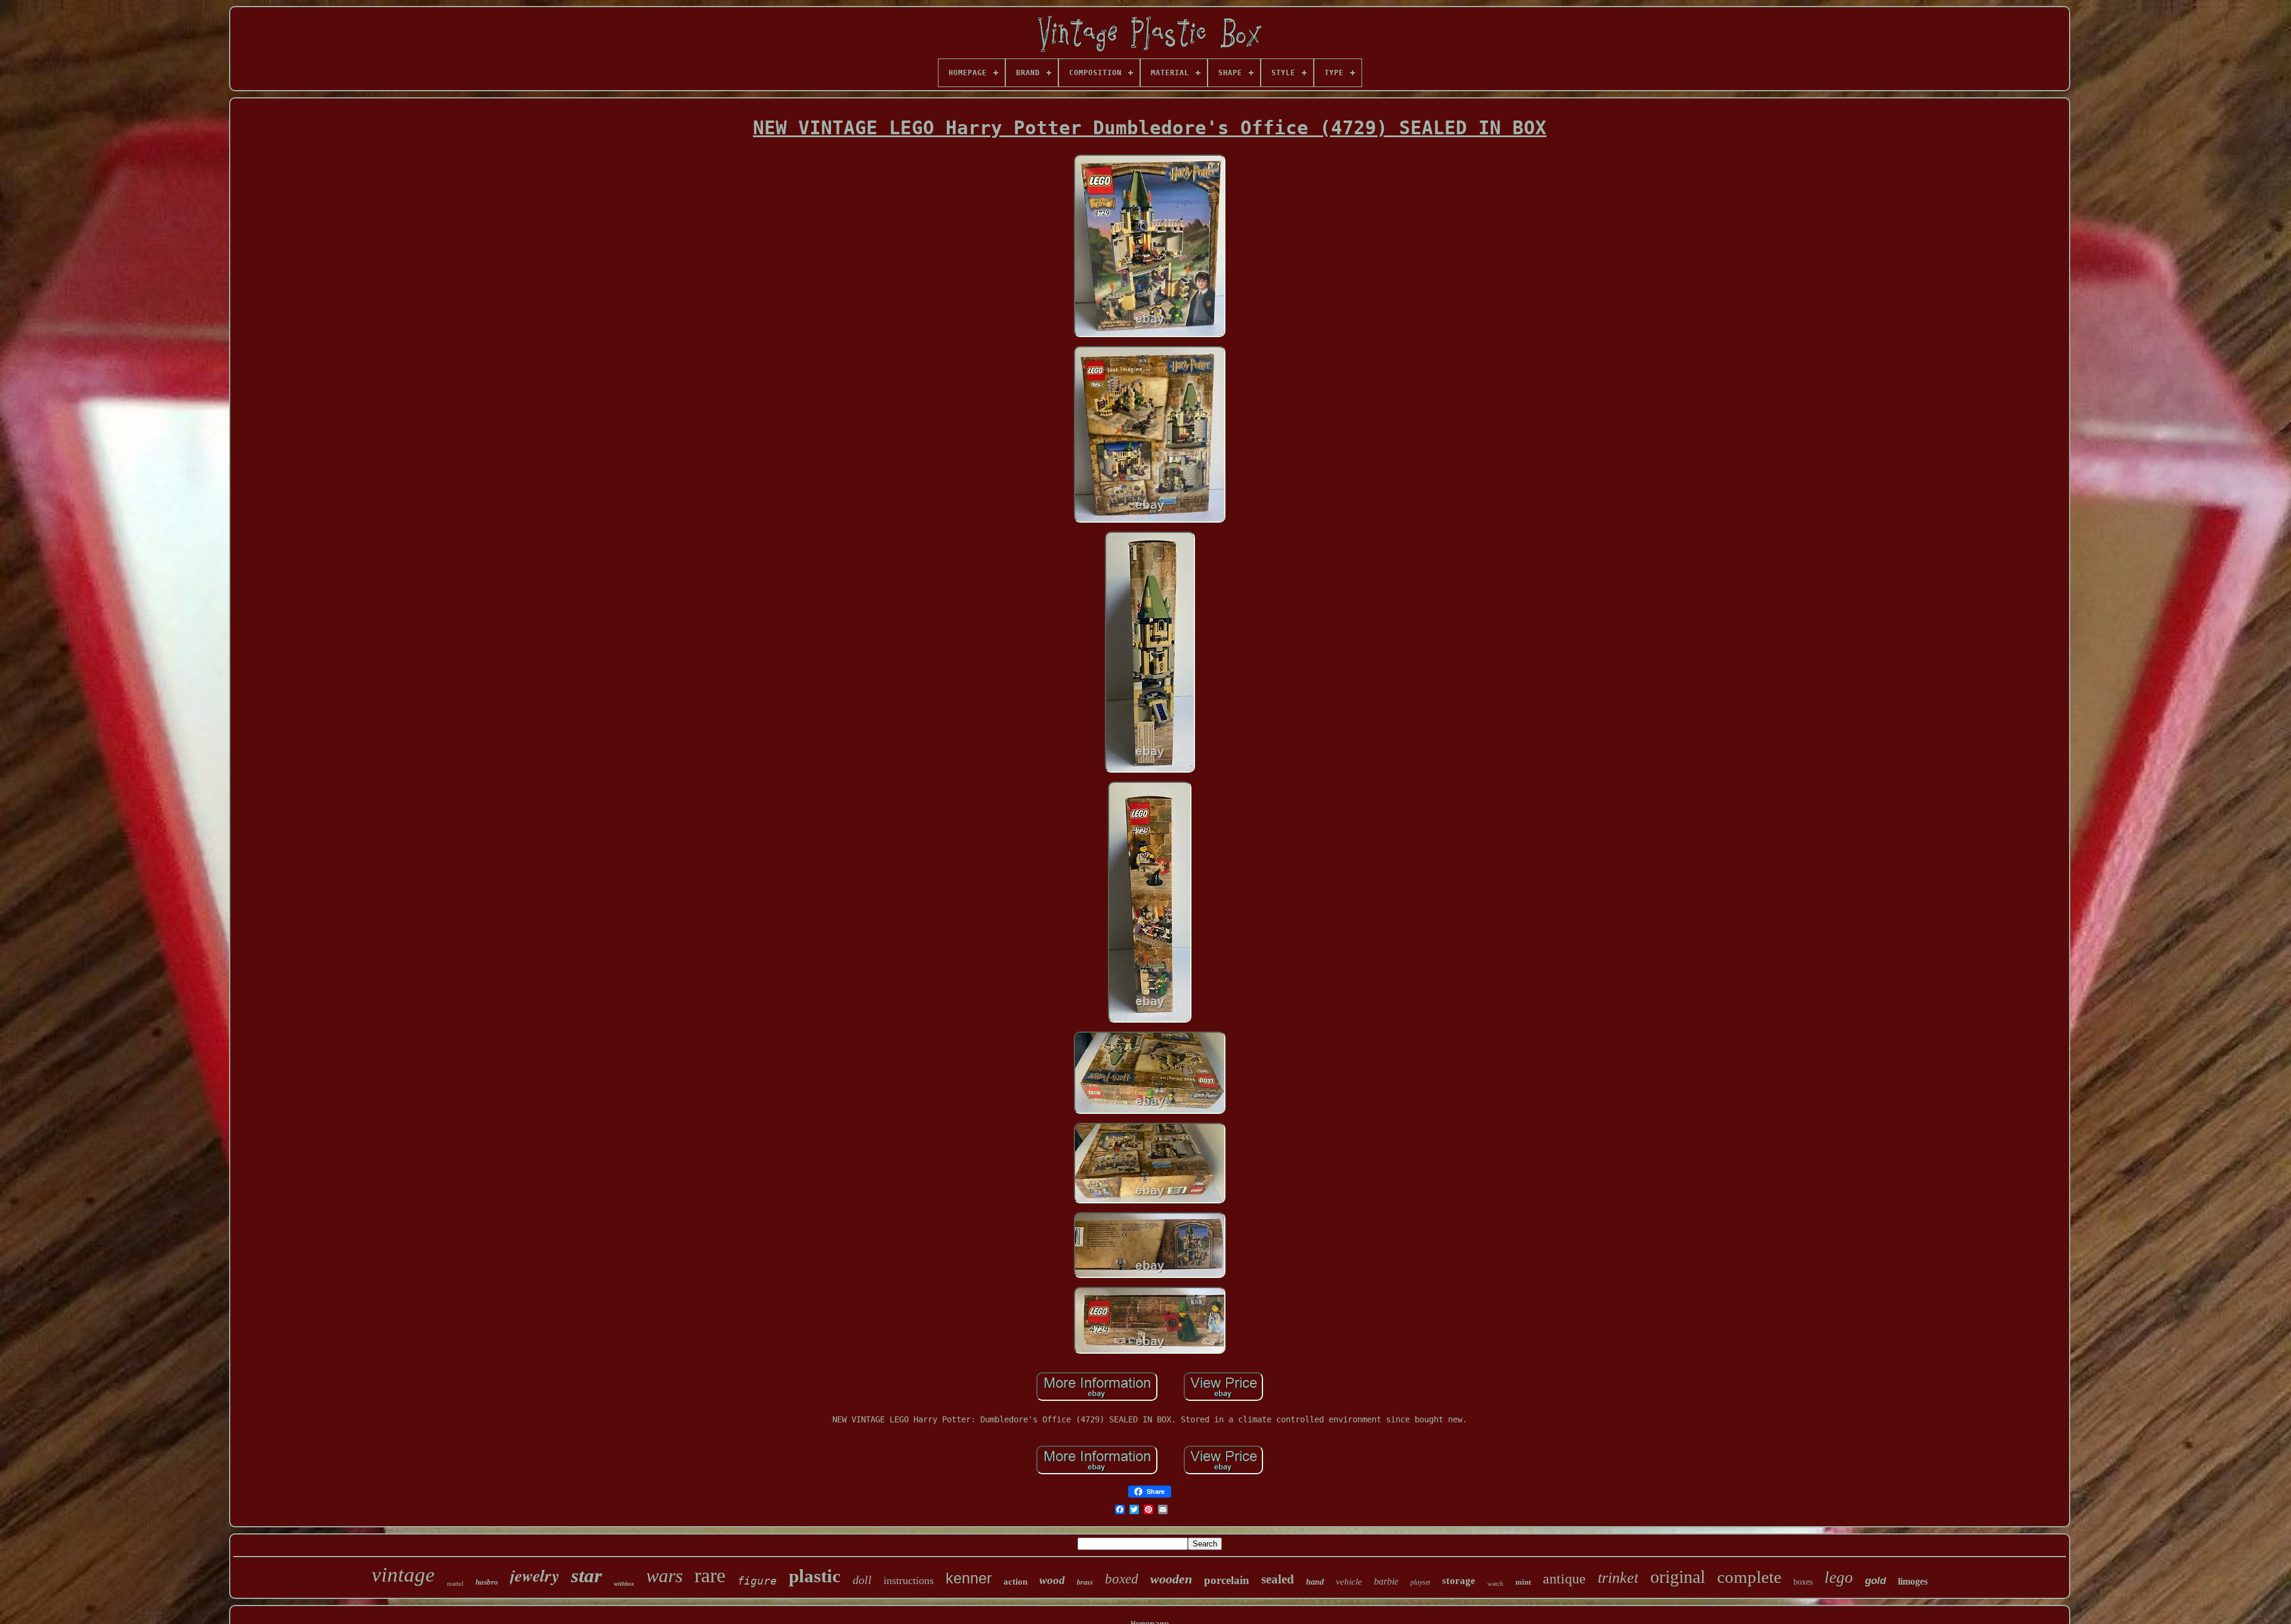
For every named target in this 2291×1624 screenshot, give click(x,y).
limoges (1913, 1581)
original (1678, 1577)
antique (1564, 1579)
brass (1085, 1582)
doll (862, 1580)
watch (1495, 1583)
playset (1420, 1582)
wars (664, 1576)
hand (1315, 1582)
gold (1875, 1581)
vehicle (1349, 1582)
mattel (455, 1583)
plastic (815, 1576)
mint (1523, 1582)
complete (1749, 1577)
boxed (1122, 1579)
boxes (1803, 1582)
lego (1839, 1577)
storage (1459, 1581)
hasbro (487, 1582)
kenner (969, 1578)
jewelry (535, 1575)
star (586, 1576)
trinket (1618, 1578)
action (1015, 1582)
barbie (1386, 1581)
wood (1052, 1580)
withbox (624, 1584)
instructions (909, 1580)
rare (710, 1575)
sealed (1278, 1579)
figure (757, 1581)
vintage (403, 1575)
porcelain (1227, 1580)
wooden (1171, 1579)
